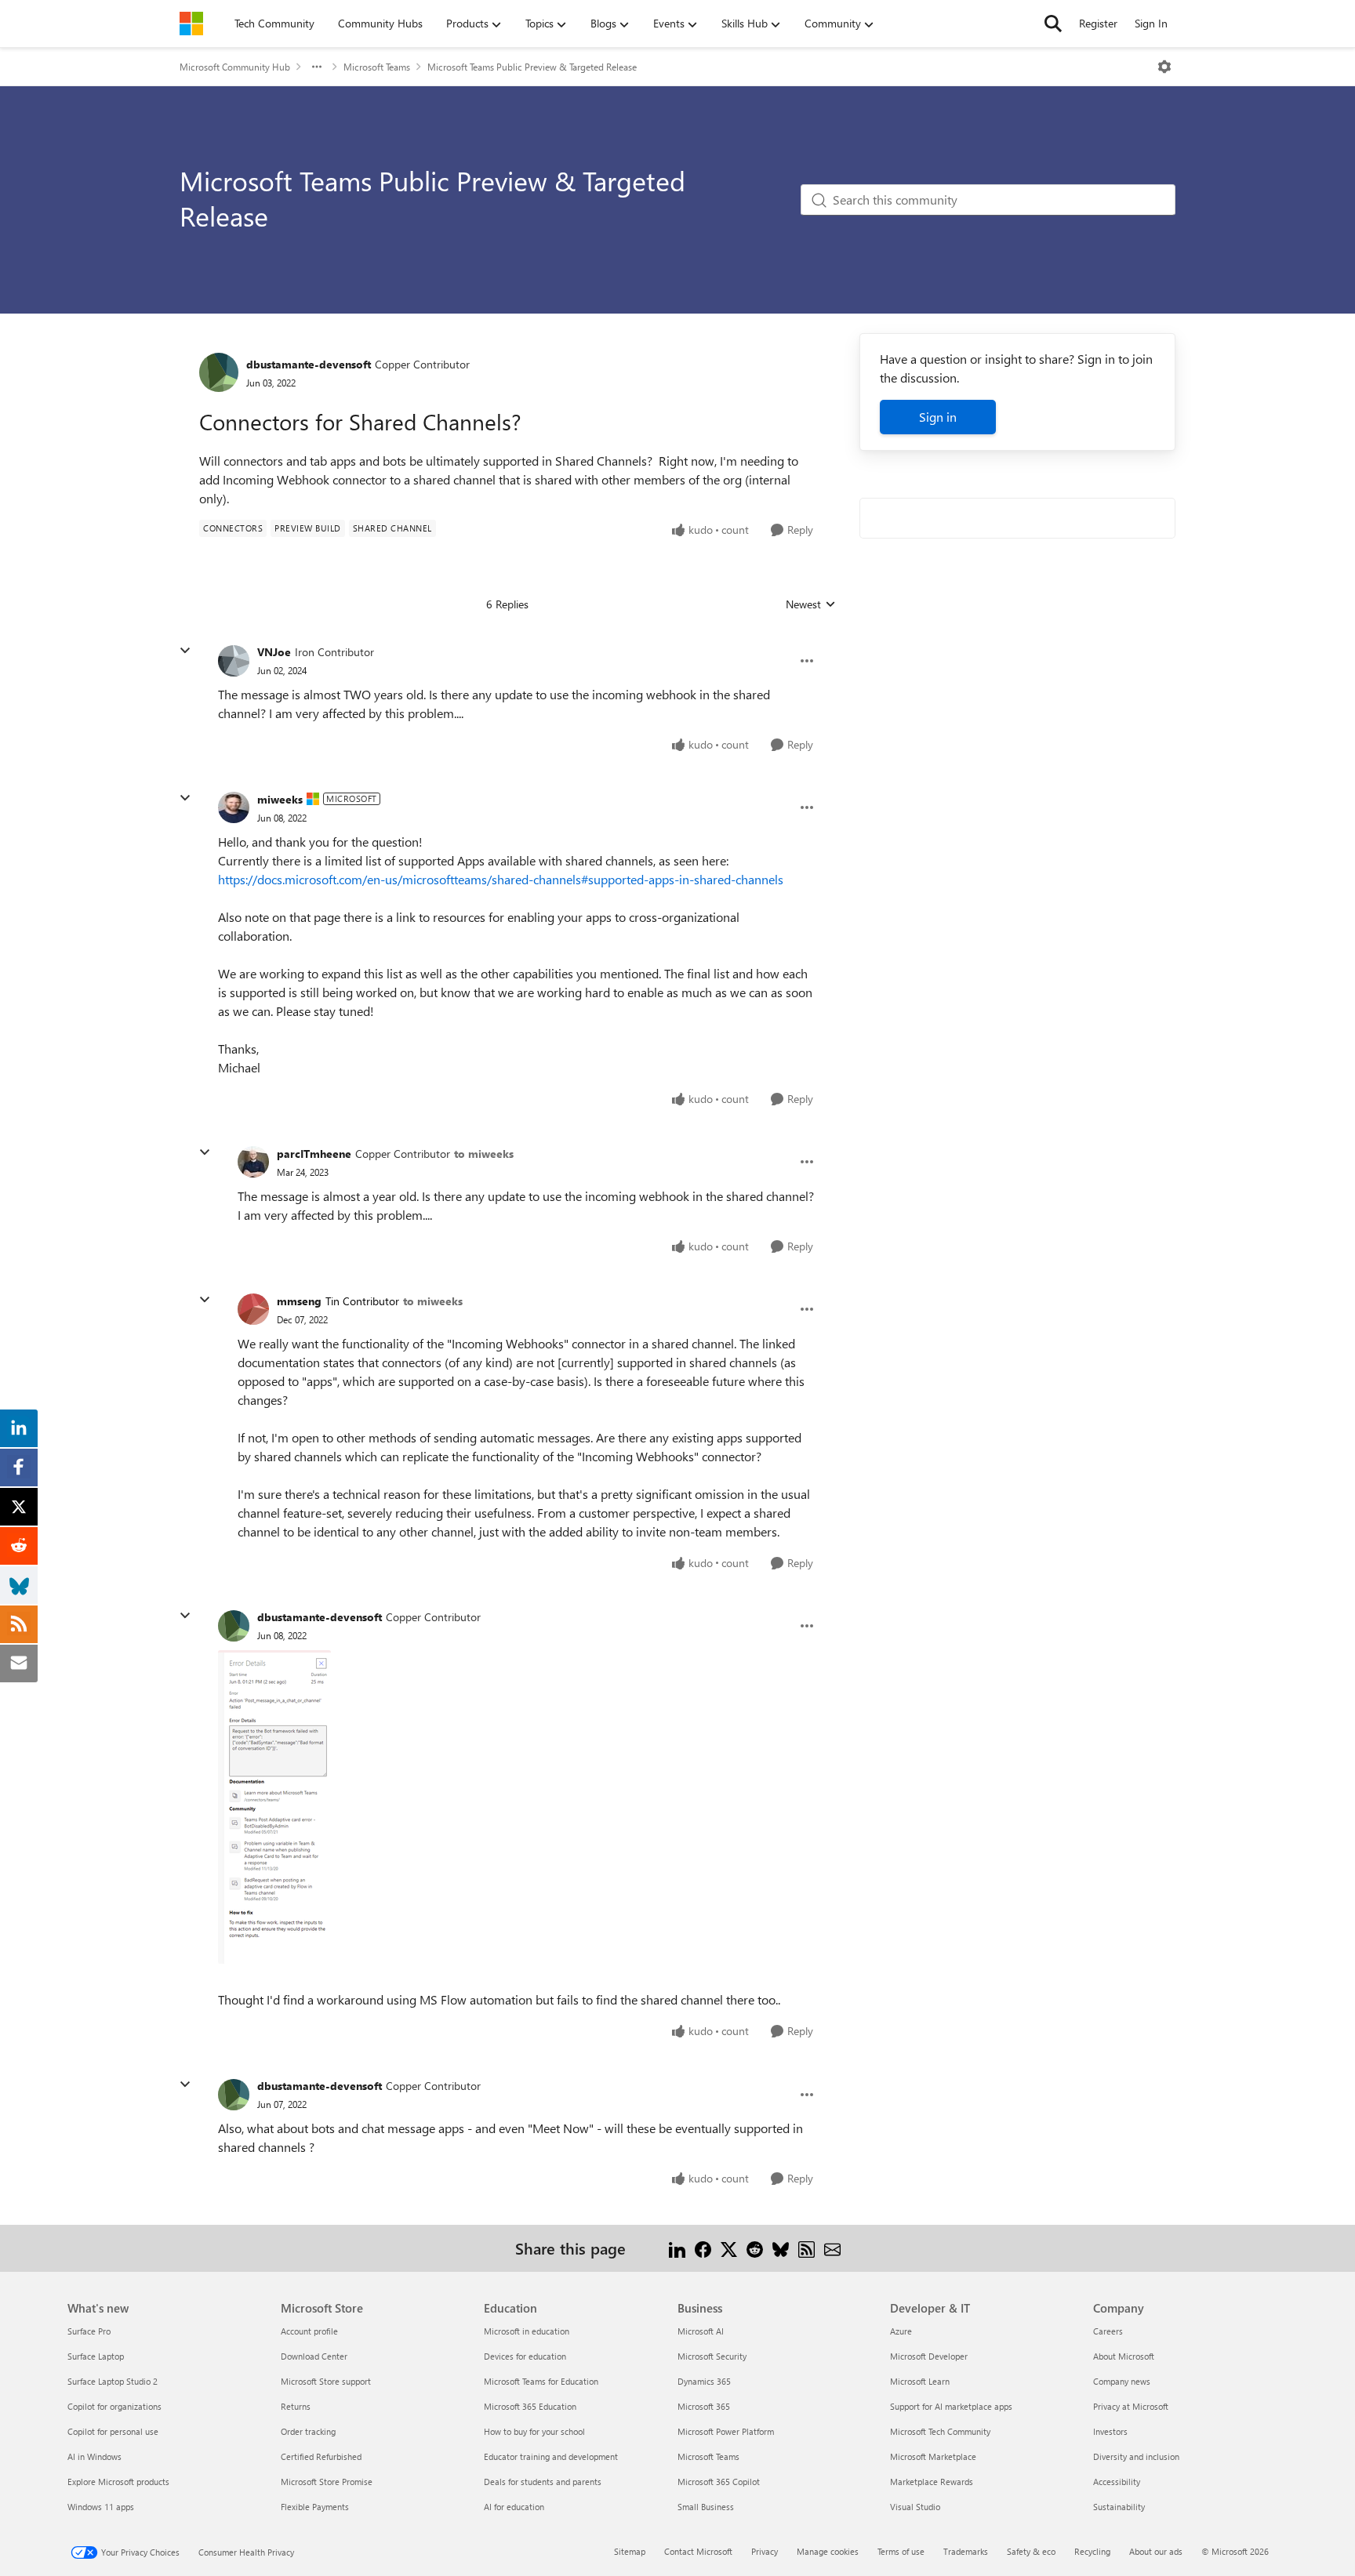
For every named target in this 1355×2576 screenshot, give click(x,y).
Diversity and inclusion (1136, 2456)
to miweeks (484, 1154)
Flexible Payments (315, 2507)
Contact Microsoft (698, 2551)
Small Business (706, 2507)
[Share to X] (729, 2248)
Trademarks (966, 2551)
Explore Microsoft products (118, 2482)
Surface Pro (89, 2331)
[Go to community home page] (191, 24)
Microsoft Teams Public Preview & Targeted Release (532, 67)
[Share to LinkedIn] (677, 2248)
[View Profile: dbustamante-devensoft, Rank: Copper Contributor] (219, 372)
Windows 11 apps (101, 2507)
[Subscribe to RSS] (806, 2248)
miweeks (280, 799)
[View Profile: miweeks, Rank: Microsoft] (234, 807)
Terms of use (901, 2551)
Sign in (938, 417)
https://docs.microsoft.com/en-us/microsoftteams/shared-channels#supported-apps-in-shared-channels (501, 879)
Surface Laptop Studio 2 (113, 2381)
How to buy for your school (534, 2431)
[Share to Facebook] (703, 2248)
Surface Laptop (96, 2356)
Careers (1108, 2331)
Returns (296, 2406)
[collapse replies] (185, 651)
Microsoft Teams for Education (541, 2381)
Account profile (309, 2331)
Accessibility (1117, 2482)
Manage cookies (828, 2551)
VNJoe (274, 652)
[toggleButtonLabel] (1164, 67)
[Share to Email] (832, 2248)
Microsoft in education (527, 2331)
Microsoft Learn (920, 2381)
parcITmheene (314, 1154)
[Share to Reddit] (755, 2248)
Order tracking (308, 2431)
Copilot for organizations (114, 2406)
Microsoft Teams (377, 67)
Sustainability (1119, 2507)
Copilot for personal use (113, 2431)
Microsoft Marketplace (933, 2456)
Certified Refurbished (321, 2456)
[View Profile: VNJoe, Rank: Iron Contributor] (234, 661)
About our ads (1156, 2551)
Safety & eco (1031, 2551)
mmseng (299, 1301)
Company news (1122, 2381)
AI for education (514, 2507)
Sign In (1151, 23)
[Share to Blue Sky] (781, 2248)
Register (1098, 23)
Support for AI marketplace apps (951, 2406)
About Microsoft (1124, 2356)
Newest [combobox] (811, 604)
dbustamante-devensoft (309, 364)
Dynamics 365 (704, 2381)
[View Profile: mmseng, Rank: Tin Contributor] (253, 1309)
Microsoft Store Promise (327, 2482)
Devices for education (525, 2356)
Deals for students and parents (543, 2482)
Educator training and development (551, 2456)
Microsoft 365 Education (530, 2406)
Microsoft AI (701, 2331)
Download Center (314, 2356)
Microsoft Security (712, 2356)
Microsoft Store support (326, 2381)
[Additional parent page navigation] (317, 67)
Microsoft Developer (929, 2356)
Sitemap (630, 2551)
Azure (901, 2331)
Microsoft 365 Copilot (719, 2482)
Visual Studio (915, 2507)
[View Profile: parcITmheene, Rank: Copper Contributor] (253, 1162)
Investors (1110, 2431)
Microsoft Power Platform (726, 2431)
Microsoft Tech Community (940, 2431)
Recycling (1092, 2551)
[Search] (1053, 24)
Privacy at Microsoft (1131, 2406)
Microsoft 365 (704, 2406)
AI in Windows (94, 2456)
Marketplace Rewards (932, 2482)
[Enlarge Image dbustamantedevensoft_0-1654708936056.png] (274, 1807)
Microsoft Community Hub (235, 67)
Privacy (765, 2551)
